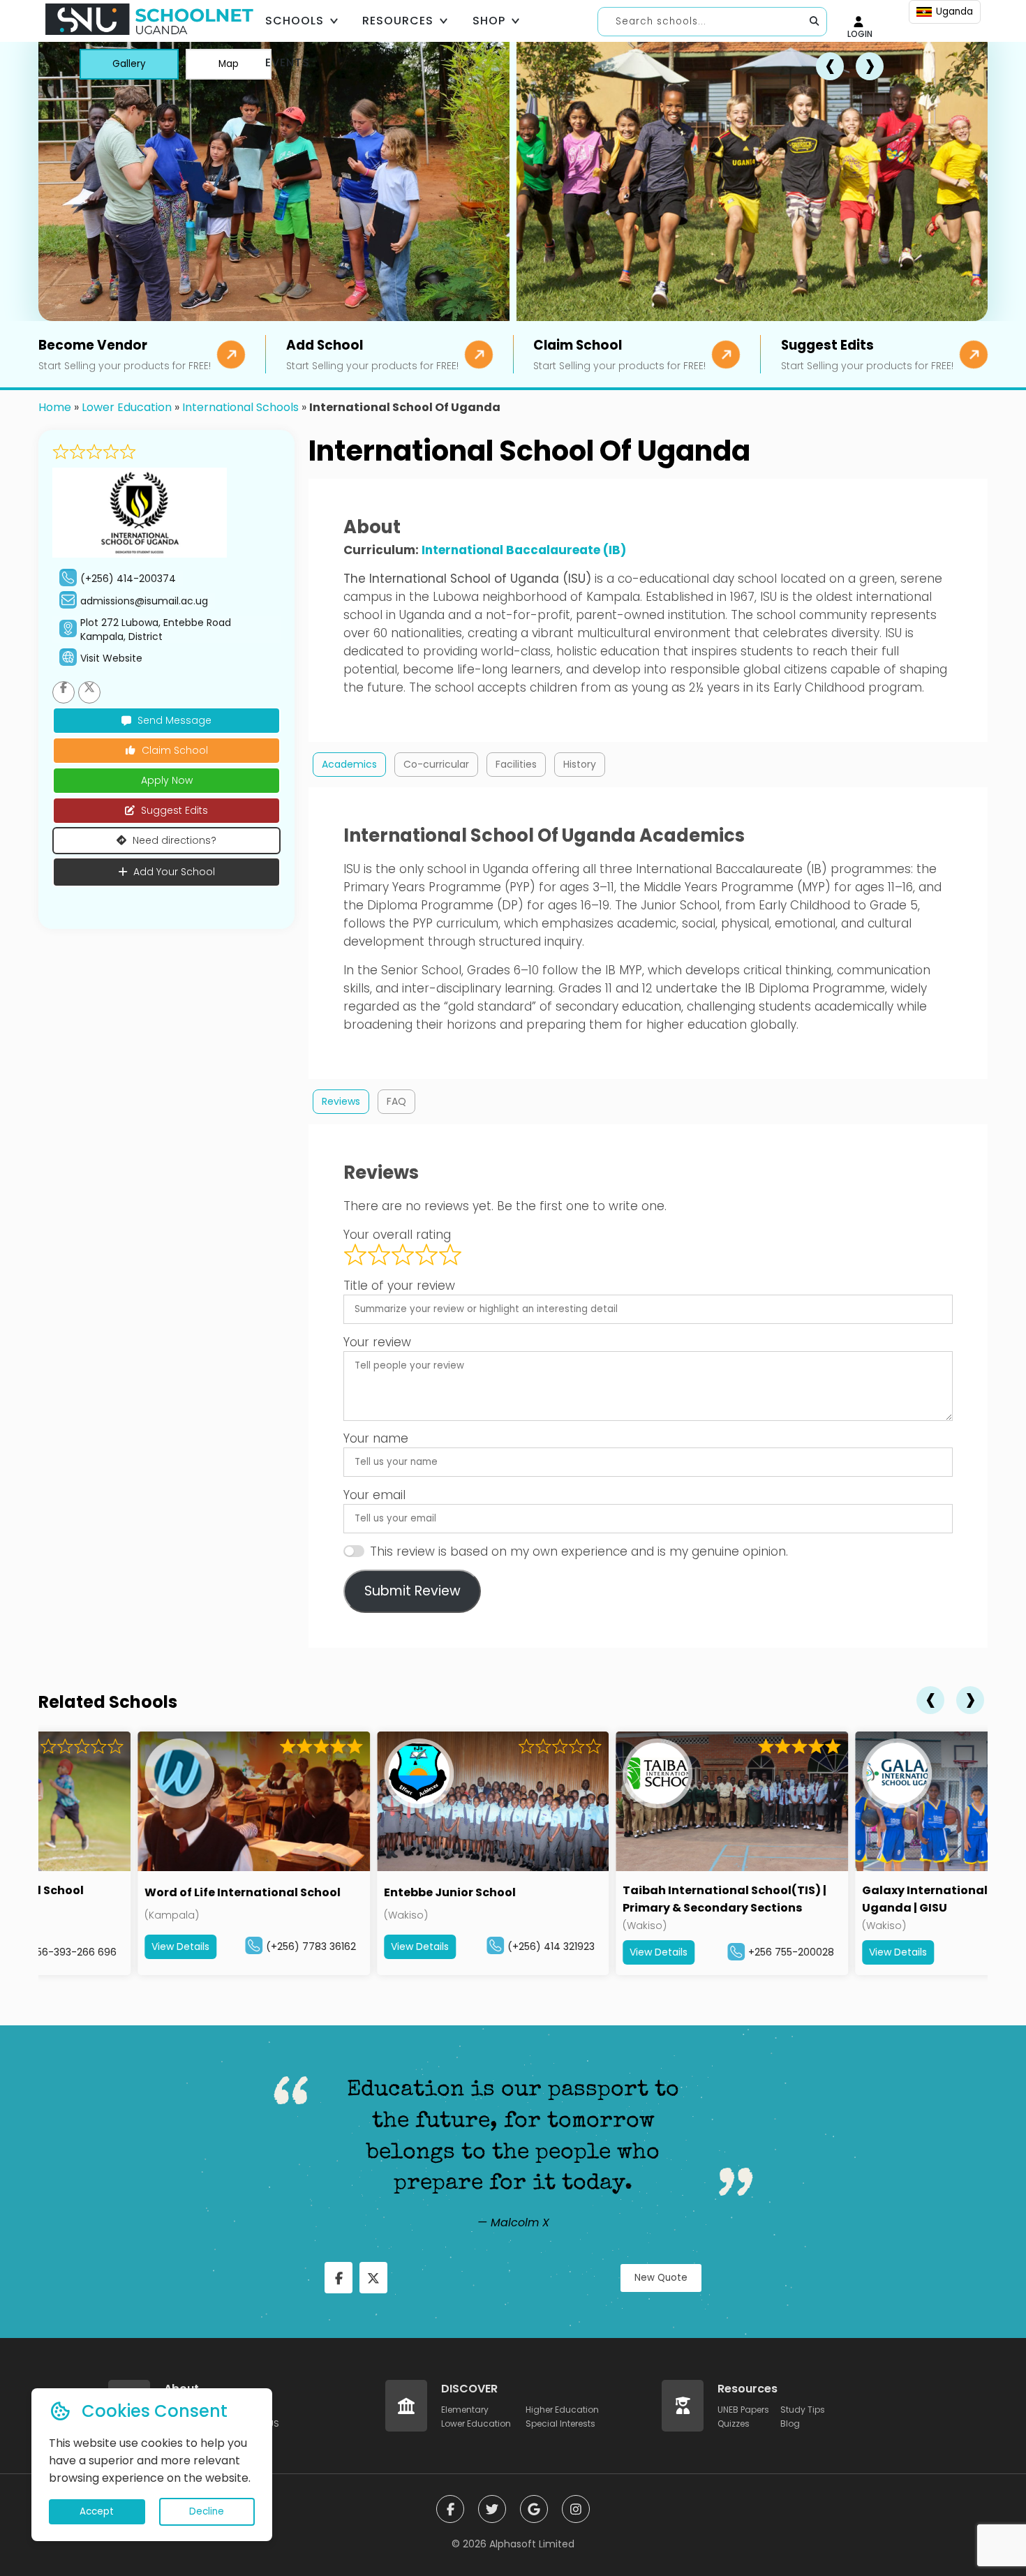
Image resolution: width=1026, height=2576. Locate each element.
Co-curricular (436, 764)
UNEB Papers (743, 2410)
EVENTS (288, 62)
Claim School (175, 750)
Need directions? (174, 840)
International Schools (240, 407)
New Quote (661, 2278)
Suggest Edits (174, 810)
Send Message (174, 720)
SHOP (489, 21)
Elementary (465, 2410)
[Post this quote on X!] (373, 2278)
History (580, 764)
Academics (349, 764)
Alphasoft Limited (532, 2544)
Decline (207, 2511)
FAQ (396, 1101)
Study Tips (803, 2410)
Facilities (516, 764)
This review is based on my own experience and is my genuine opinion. (579, 1551)
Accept (97, 2511)
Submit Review (412, 1591)
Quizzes (734, 2424)
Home (55, 407)
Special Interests (560, 2424)
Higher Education (562, 2410)
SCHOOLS (295, 21)
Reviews (341, 1101)
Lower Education (127, 407)
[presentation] (930, 1700)
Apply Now (167, 780)
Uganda (954, 12)
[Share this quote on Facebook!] (339, 2278)
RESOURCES (398, 21)
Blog (790, 2424)
